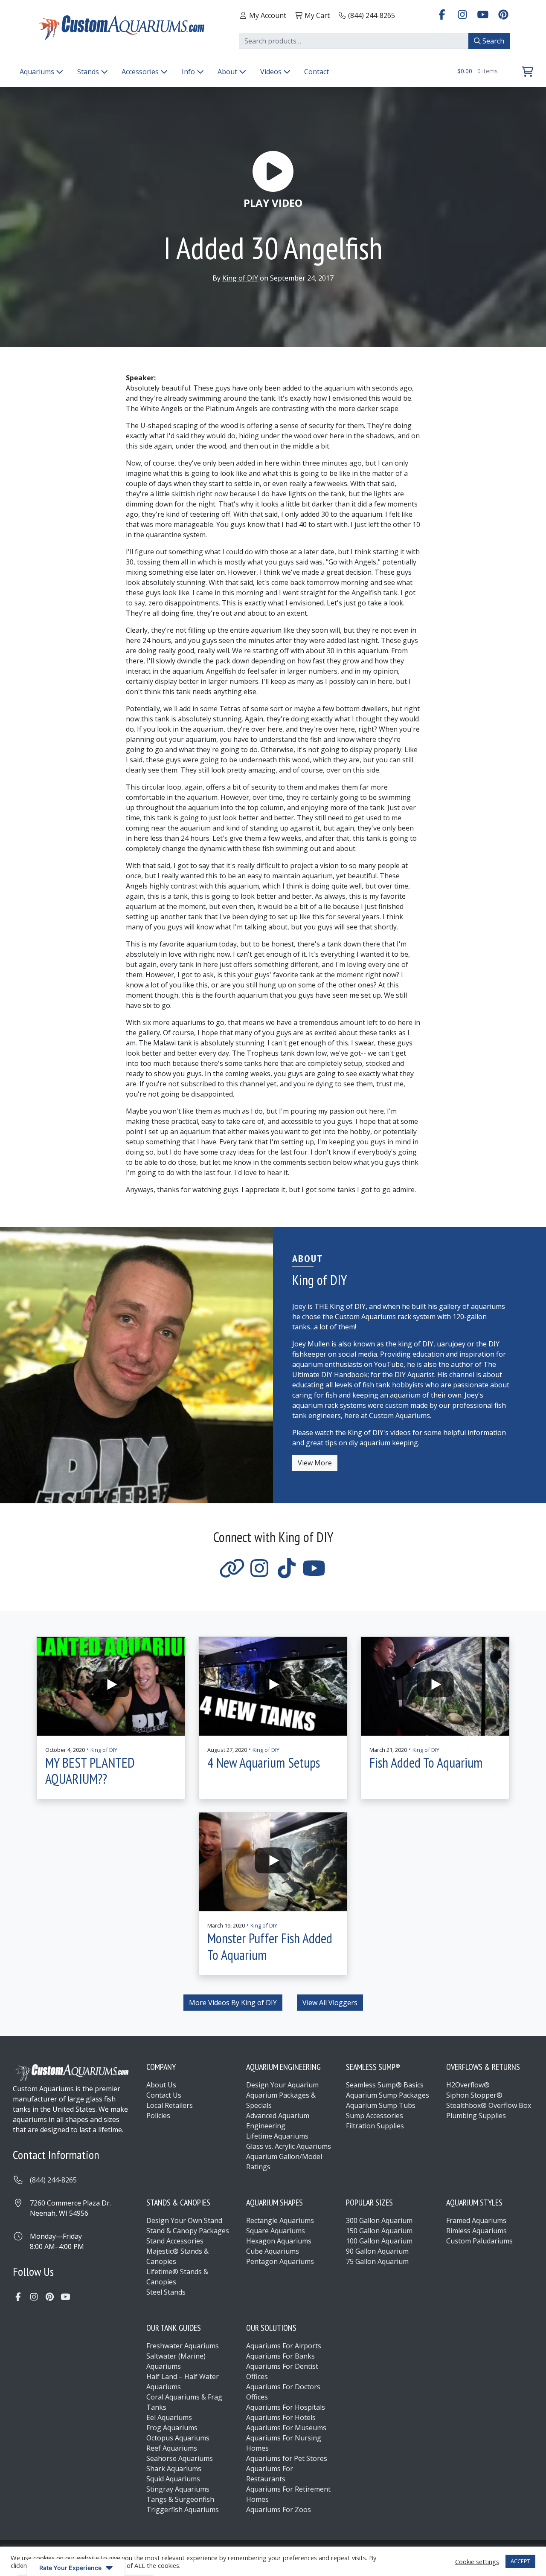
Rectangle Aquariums (280, 2220)
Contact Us (164, 2095)
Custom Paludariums (479, 2241)
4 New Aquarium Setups (264, 1763)
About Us (161, 2085)
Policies (158, 2116)
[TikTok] (287, 1573)
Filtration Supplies (375, 2126)
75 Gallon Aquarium (377, 2261)
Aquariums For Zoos (279, 2509)
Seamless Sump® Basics (385, 2085)
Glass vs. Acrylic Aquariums (289, 2146)
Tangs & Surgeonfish (180, 2499)
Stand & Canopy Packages (188, 2231)
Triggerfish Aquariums (183, 2509)
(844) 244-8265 (53, 2180)
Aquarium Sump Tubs (381, 2105)
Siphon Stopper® (474, 2095)
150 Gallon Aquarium (379, 2231)
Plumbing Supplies (476, 2116)
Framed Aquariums (476, 2220)
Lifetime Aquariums (277, 2136)
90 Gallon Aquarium (377, 2251)
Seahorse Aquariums (180, 2458)
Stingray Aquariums (178, 2489)
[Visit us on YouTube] (483, 14)
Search (492, 41)
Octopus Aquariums (178, 2438)
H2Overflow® (468, 2085)
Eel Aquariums (169, 2417)
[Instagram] (259, 1573)
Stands (89, 72)
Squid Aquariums (173, 2479)
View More (315, 1463)
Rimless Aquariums (476, 2231)
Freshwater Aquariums (183, 2346)
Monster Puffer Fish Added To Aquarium (270, 1946)
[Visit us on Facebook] (442, 14)
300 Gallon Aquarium (379, 2220)
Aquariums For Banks (280, 2356)
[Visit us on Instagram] (462, 14)
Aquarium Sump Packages (388, 2095)
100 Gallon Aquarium (379, 2241)
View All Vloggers (330, 2003)
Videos (272, 72)
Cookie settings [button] (477, 2562)
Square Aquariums (276, 2231)
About (228, 72)
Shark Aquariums (174, 2469)
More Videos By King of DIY (233, 2003)
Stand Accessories (175, 2241)
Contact (317, 72)
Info (189, 72)
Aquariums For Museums (286, 2428)
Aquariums (38, 72)
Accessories (141, 72)
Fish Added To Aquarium (426, 1763)
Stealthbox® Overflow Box (489, 2105)
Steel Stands (166, 2292)
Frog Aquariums (172, 2428)
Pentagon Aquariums (280, 2261)
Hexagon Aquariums (279, 2241)
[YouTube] (314, 1573)
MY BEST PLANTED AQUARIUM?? (90, 1771)
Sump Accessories (375, 2116)
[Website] (232, 1573)
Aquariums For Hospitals (286, 2407)
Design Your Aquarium (282, 2085)
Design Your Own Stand (184, 2220)
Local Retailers (170, 2105)
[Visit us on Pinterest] (503, 14)
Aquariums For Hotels (281, 2417)
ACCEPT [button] (520, 2561)
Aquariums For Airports (284, 2346)
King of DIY (240, 278)
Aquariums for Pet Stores (287, 2458)
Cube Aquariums (273, 2251)
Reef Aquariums (172, 2448)
